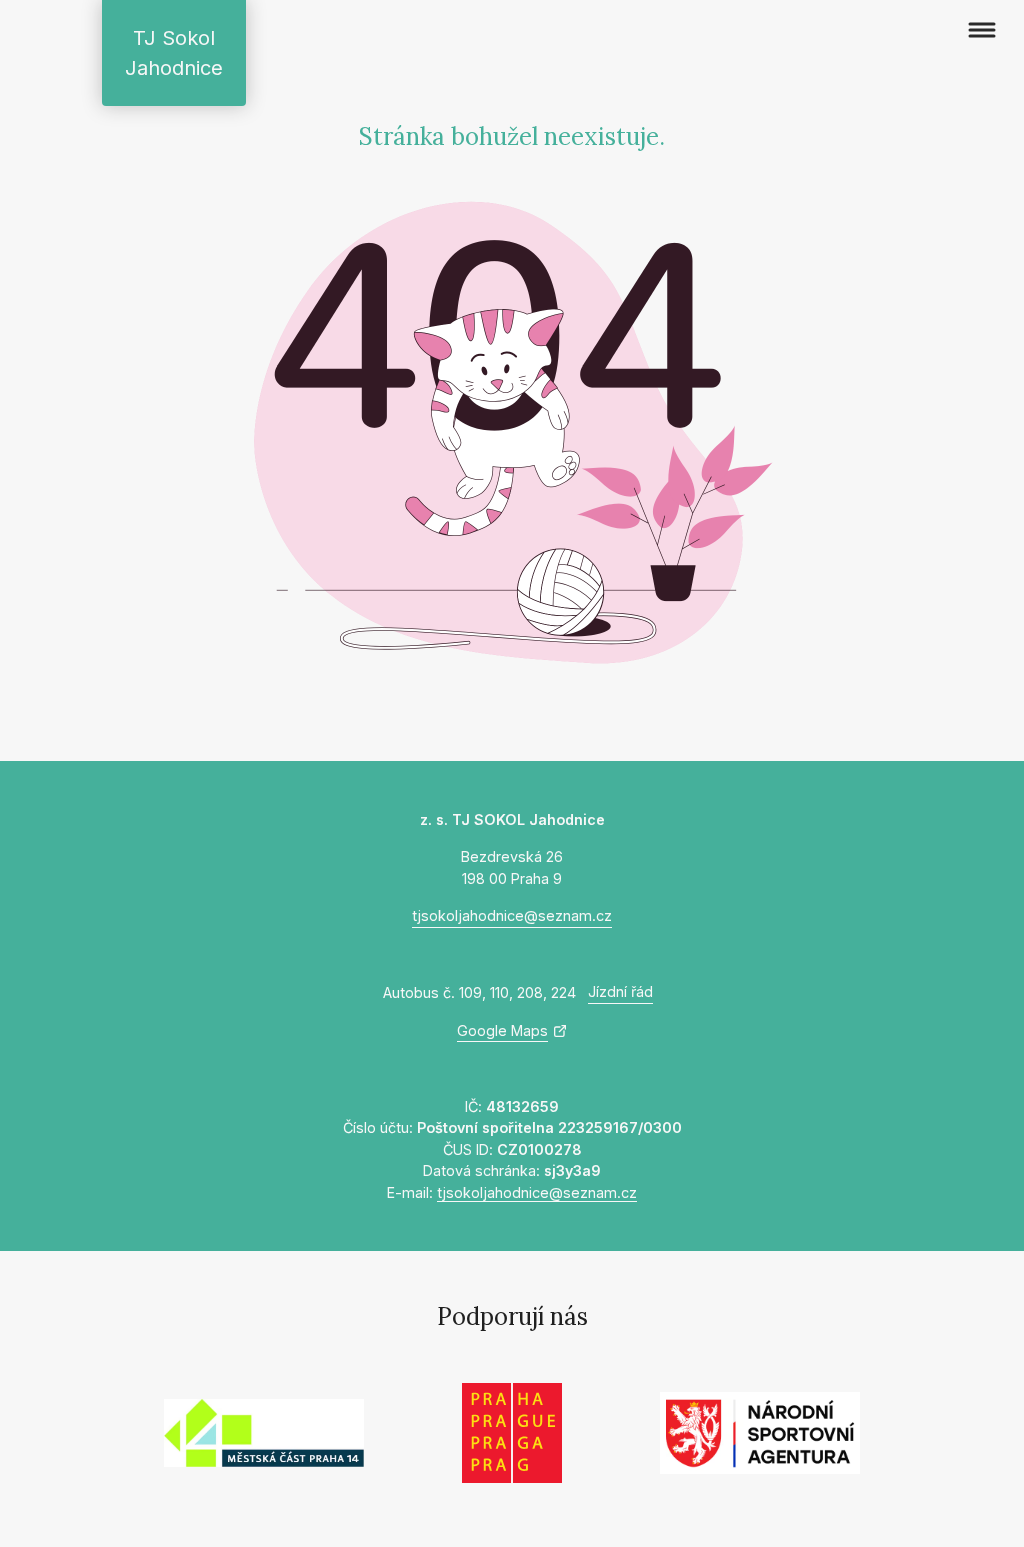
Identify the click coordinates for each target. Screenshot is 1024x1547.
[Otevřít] (982, 30)
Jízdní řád (620, 991)
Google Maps (502, 1030)
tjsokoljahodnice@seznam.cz (512, 915)
